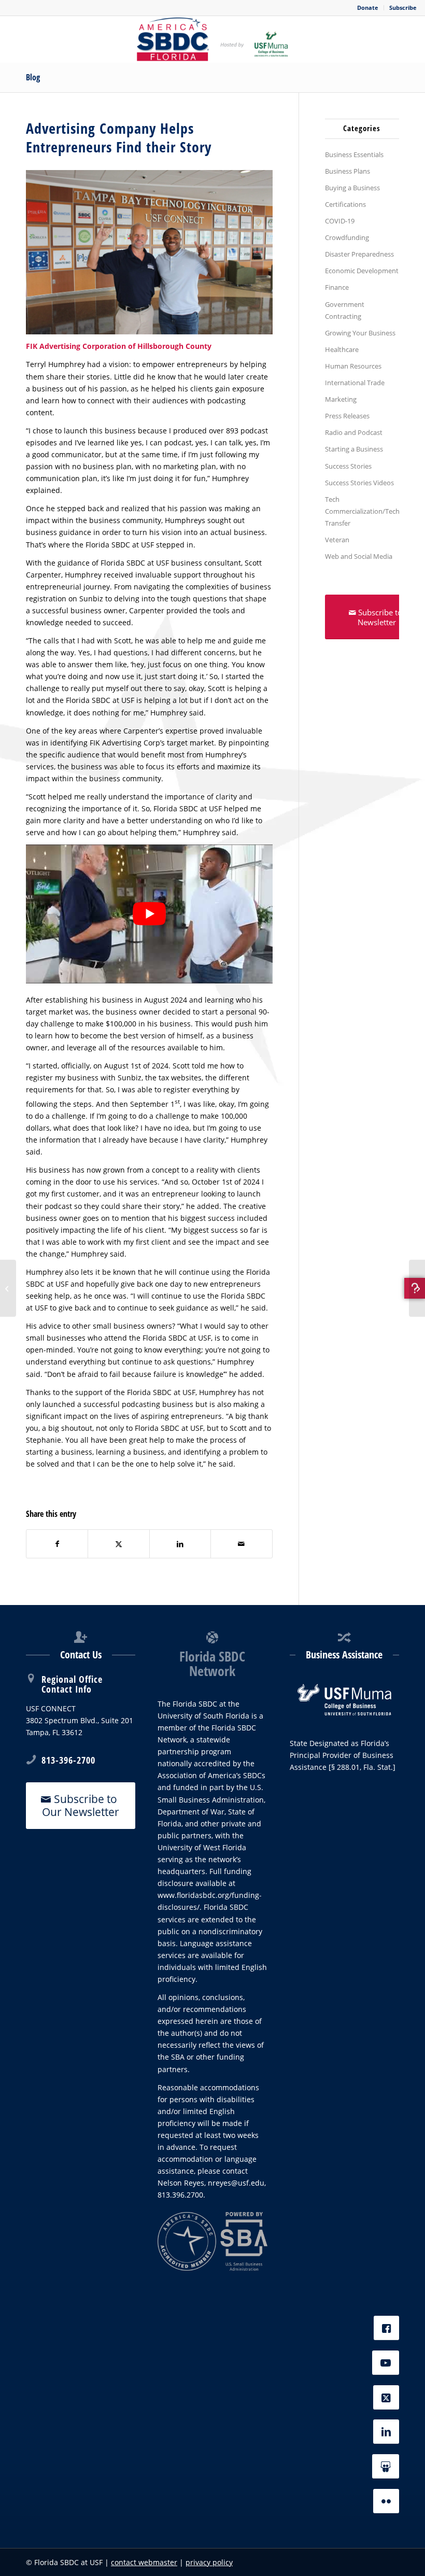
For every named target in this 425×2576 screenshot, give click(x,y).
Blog (33, 77)
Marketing (341, 399)
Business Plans (348, 171)
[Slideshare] (386, 2466)
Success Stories (348, 466)
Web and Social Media (359, 556)
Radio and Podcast (354, 432)
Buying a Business (352, 188)
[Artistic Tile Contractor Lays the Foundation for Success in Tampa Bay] (8, 1288)
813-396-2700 (68, 1760)
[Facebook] (386, 2328)
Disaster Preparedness (359, 254)
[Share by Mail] (241, 1544)
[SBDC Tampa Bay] (212, 39)
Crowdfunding (347, 237)
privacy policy (209, 2562)
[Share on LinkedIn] (180, 1544)
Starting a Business (354, 449)
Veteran (337, 540)
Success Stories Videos (359, 483)
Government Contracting (345, 310)
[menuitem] (368, 8)
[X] (386, 2397)
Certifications (345, 204)
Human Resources (353, 366)
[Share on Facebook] (57, 1544)
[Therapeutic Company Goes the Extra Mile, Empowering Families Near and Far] (417, 1288)
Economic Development (362, 271)
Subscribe (403, 8)
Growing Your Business (360, 333)
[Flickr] (386, 2501)
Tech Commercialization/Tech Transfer (362, 511)
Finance (337, 287)
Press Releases (347, 416)
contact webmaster (144, 2562)
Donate (368, 8)
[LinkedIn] (386, 2432)
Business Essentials (354, 154)
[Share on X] (118, 1544)
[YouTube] (386, 2363)
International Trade (355, 383)
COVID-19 (340, 221)
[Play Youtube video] (149, 914)
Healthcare (342, 349)
